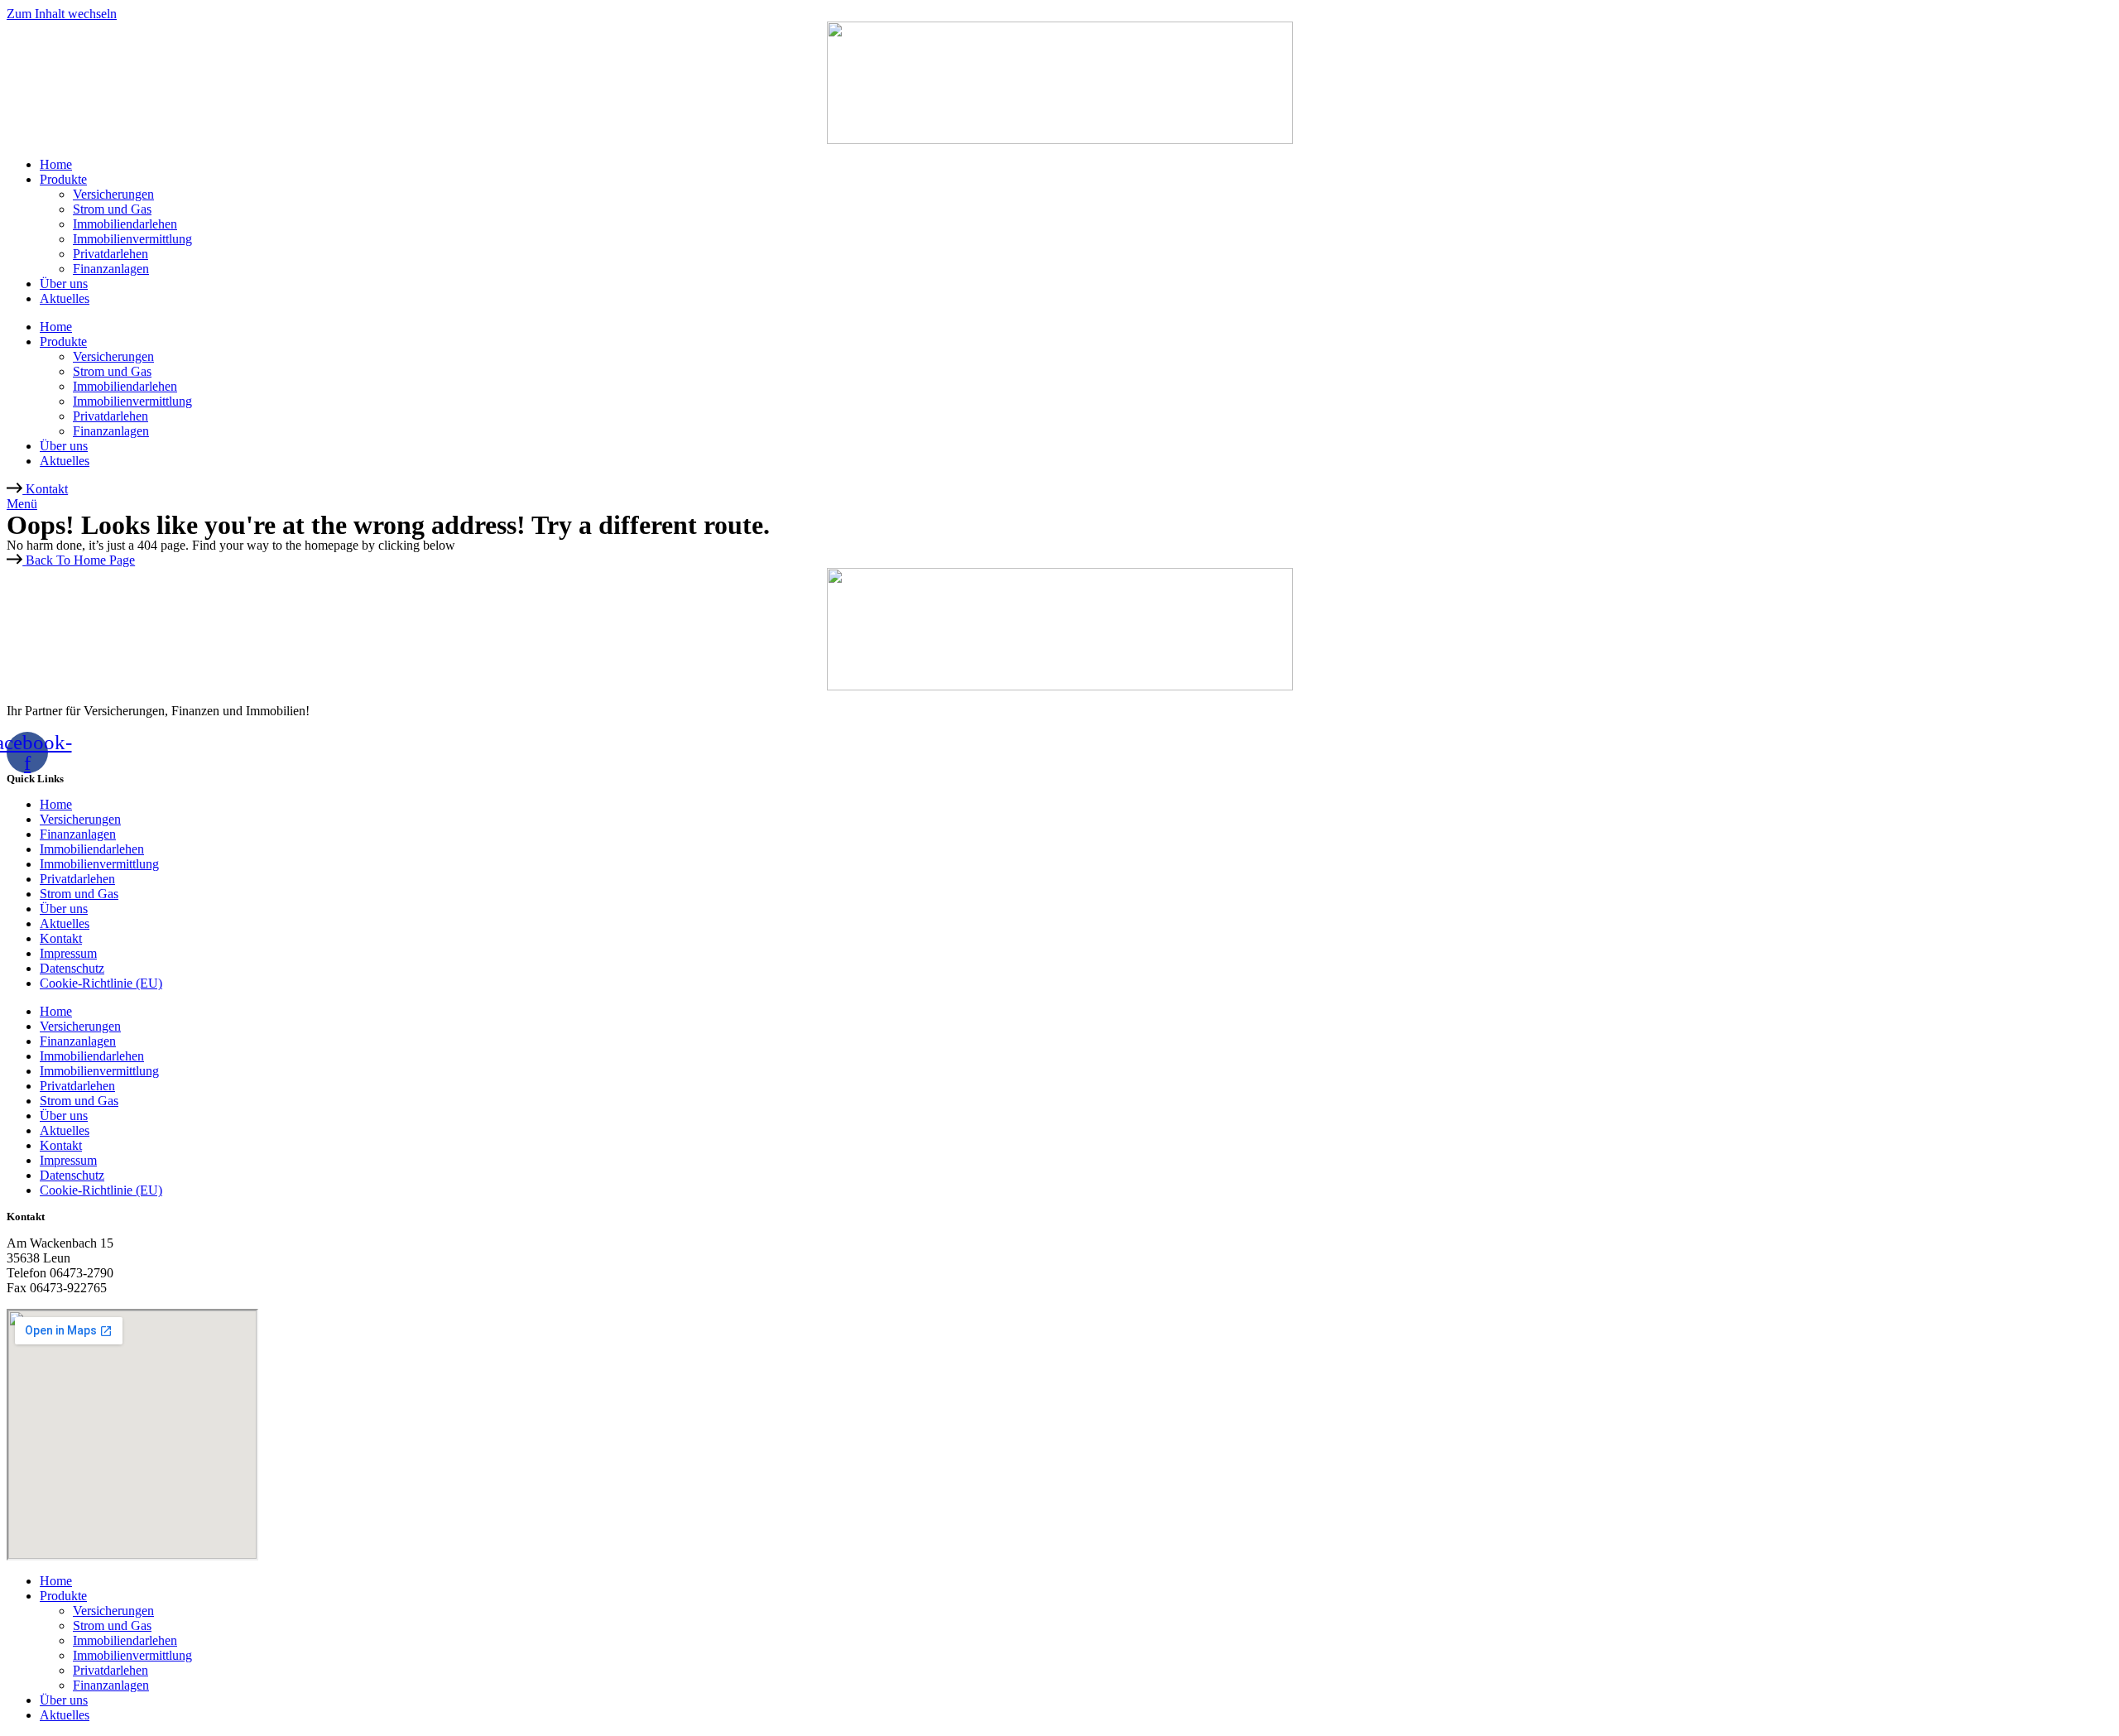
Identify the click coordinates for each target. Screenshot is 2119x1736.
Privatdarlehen (111, 254)
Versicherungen (113, 194)
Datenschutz (72, 968)
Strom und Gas (112, 209)
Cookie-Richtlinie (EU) (101, 983)
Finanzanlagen (111, 269)
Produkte (63, 179)
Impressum (68, 953)
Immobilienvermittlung (132, 239)
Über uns (64, 284)
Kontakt (61, 938)
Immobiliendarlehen (125, 224)
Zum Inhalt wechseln (62, 14)
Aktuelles (65, 298)
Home (56, 164)
